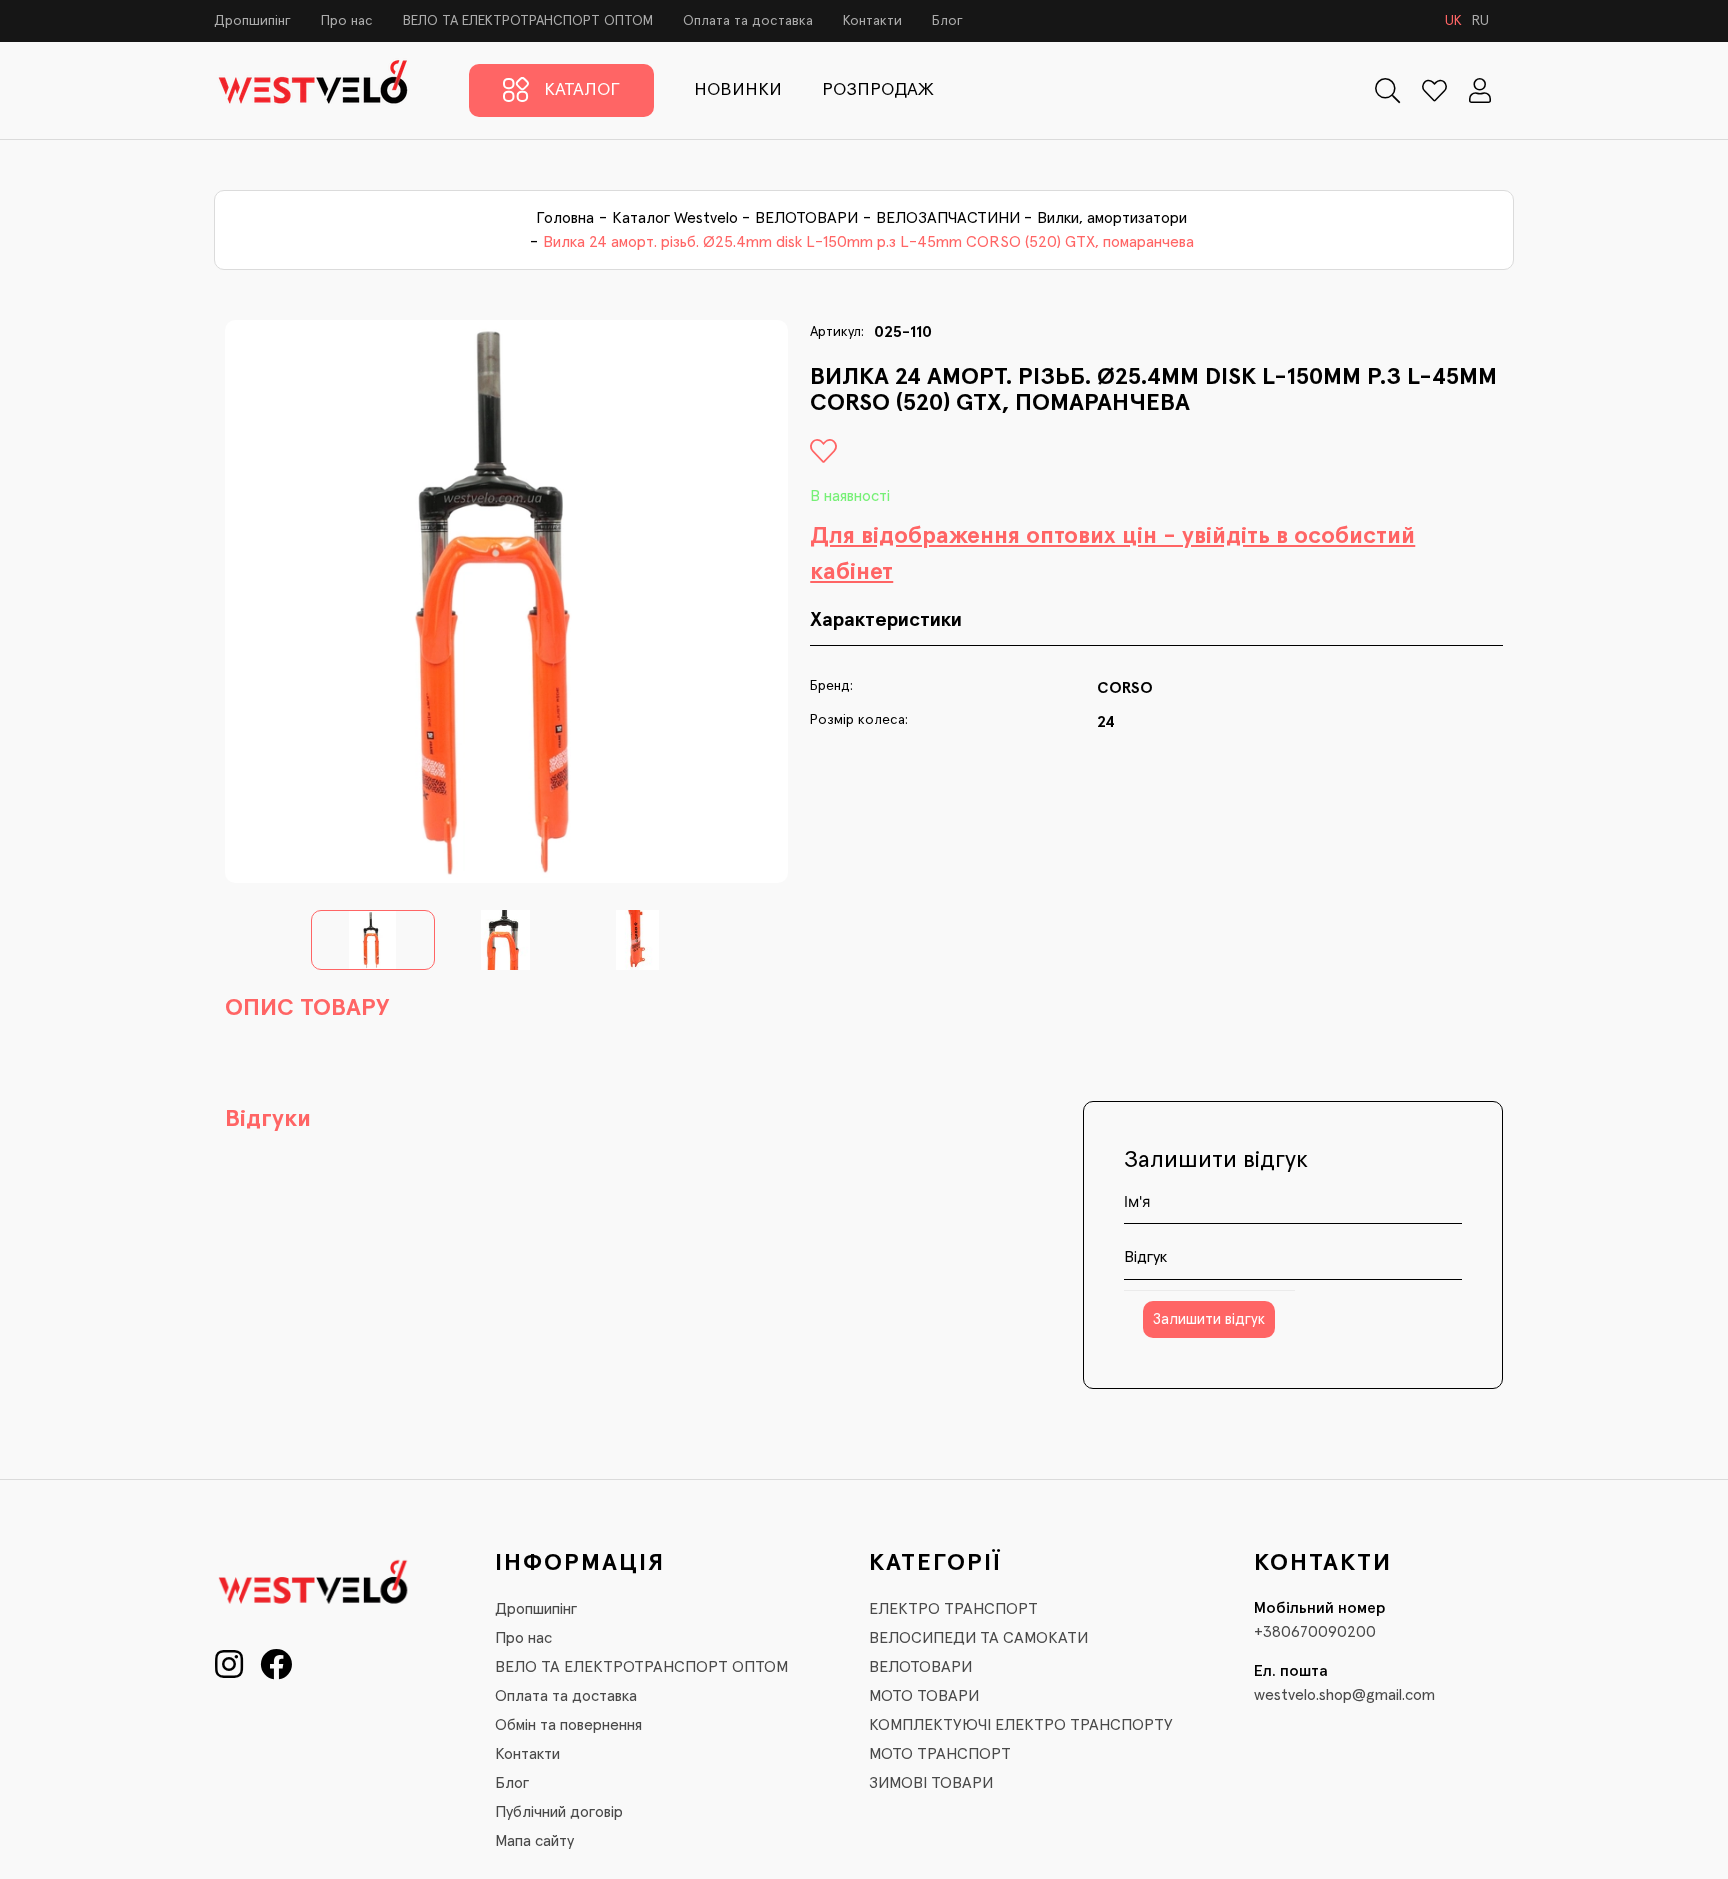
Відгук (1145, 1257)
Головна (565, 218)
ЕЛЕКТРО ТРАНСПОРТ (953, 1609)
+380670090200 (1315, 1632)
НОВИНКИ (738, 90)
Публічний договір (559, 1812)
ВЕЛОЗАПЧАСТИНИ (948, 218)
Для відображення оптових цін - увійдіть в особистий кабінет (1112, 554)
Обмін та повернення (568, 1725)
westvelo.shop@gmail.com (1344, 1695)
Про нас (347, 21)
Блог (947, 21)
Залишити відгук (1209, 1319)
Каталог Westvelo (675, 218)
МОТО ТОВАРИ (924, 1696)
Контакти (872, 21)
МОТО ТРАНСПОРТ (940, 1754)
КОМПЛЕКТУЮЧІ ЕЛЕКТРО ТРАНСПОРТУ (1021, 1725)
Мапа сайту (534, 1841)
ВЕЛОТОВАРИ (806, 218)
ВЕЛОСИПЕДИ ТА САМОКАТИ (978, 1638)
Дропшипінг (252, 21)
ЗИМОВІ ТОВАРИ (931, 1783)
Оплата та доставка (748, 21)
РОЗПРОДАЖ (878, 90)
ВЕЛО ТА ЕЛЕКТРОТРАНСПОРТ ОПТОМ (528, 21)
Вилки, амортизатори (1112, 218)
